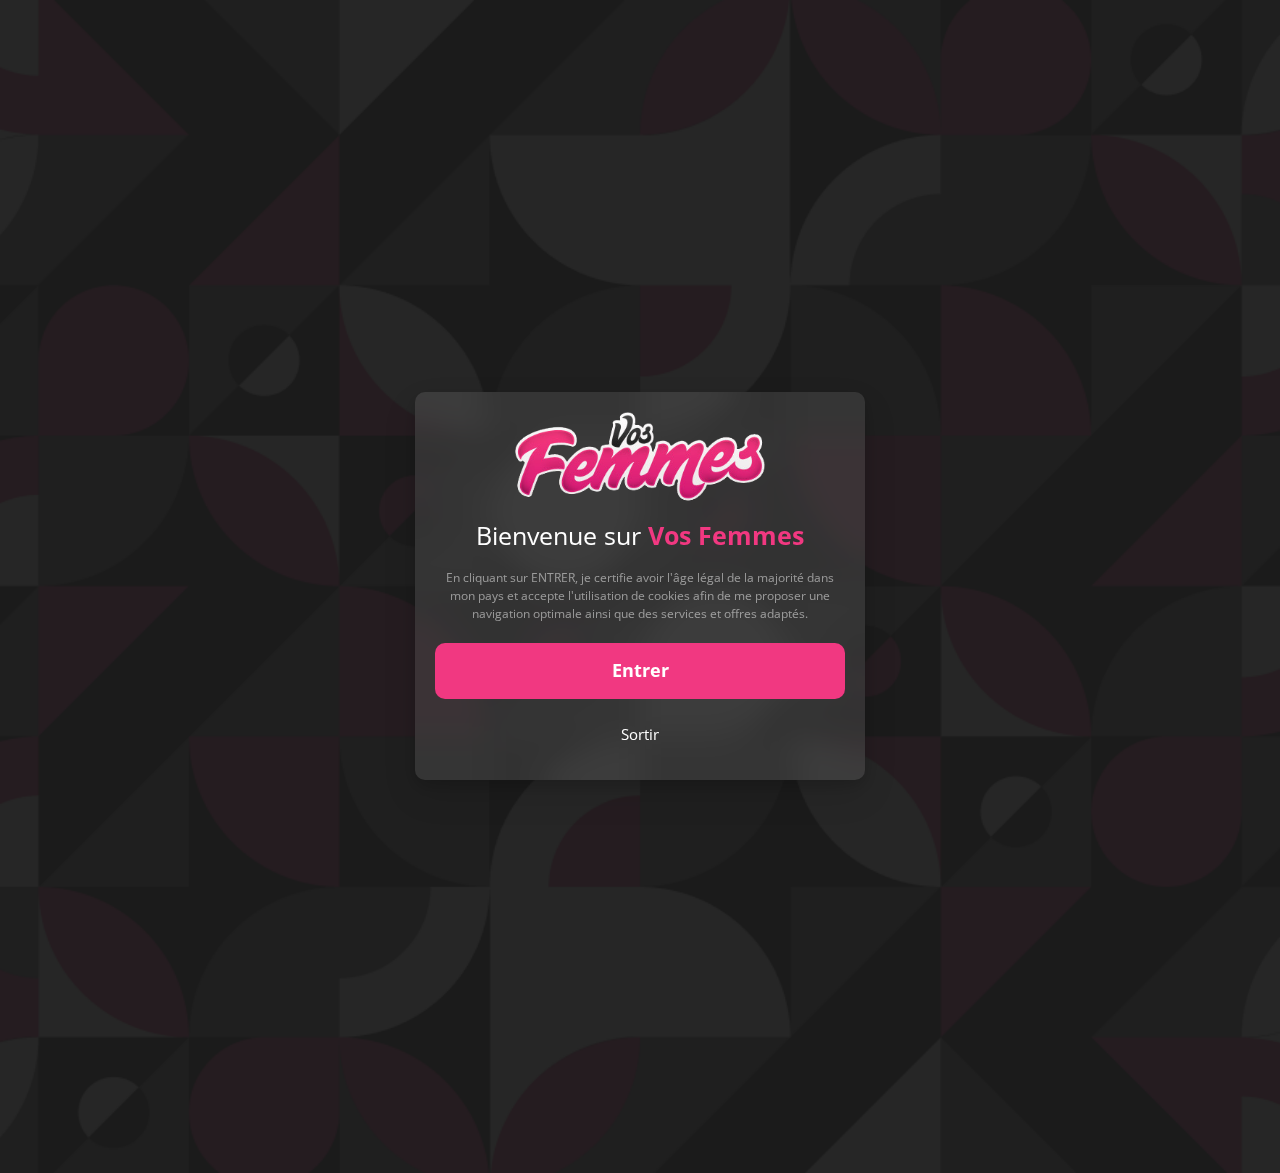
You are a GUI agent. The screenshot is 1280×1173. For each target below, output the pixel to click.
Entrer (640, 671)
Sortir (640, 734)
